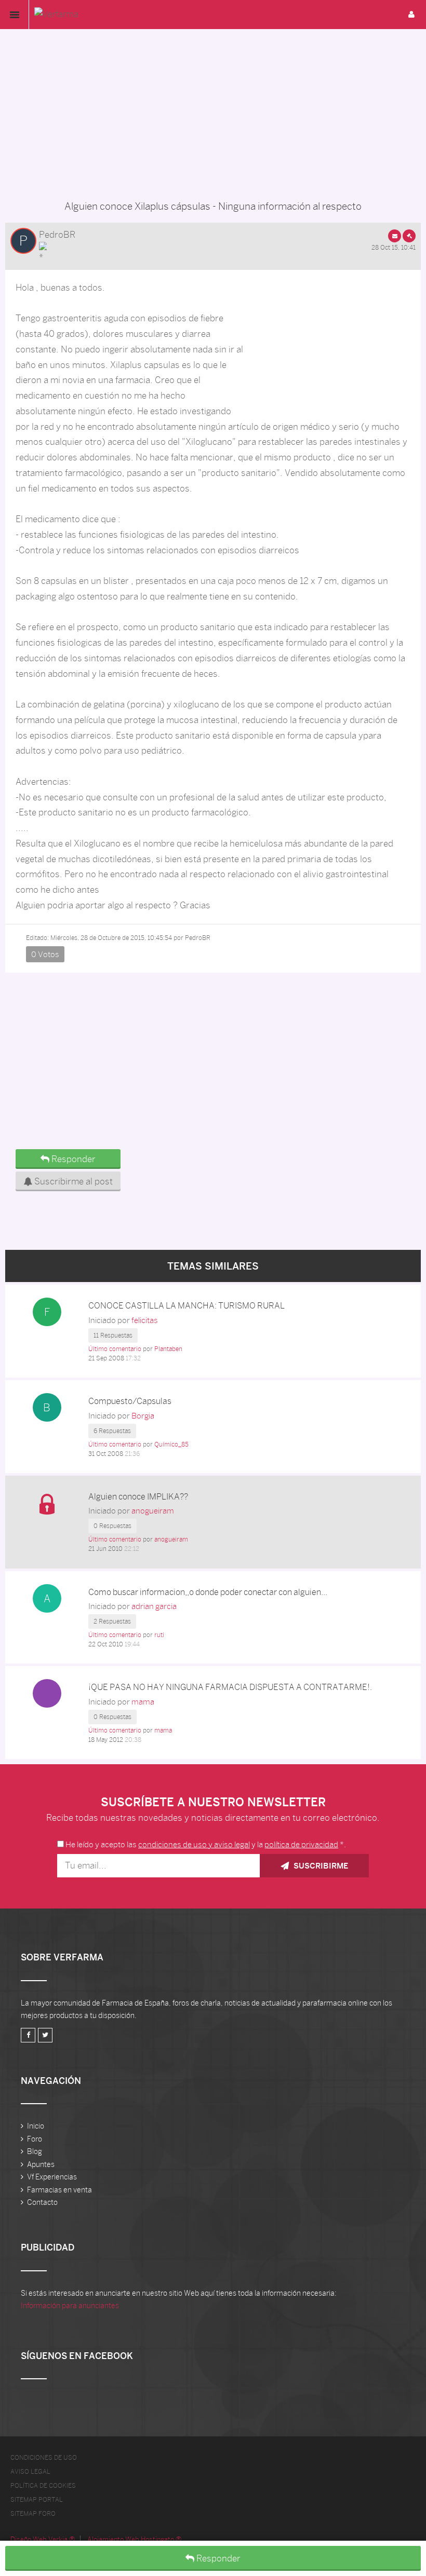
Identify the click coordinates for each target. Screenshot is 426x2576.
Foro (35, 2139)
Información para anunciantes (70, 2306)
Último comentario (115, 1349)
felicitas (145, 1320)
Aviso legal (30, 2472)
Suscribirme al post (72, 1181)
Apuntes (41, 2164)
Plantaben (168, 1349)
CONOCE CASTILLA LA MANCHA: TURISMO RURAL (187, 1306)
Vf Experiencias (52, 2177)
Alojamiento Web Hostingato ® (134, 2539)
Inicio (36, 2126)
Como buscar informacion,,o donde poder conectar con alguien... (208, 1592)
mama (143, 1702)
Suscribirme (320, 1866)
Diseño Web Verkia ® (43, 2539)
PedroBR (57, 235)
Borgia (143, 1416)
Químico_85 (171, 1444)
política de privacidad (301, 1844)
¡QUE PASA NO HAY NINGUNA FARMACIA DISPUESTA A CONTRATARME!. (230, 1687)
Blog (35, 2151)
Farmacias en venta (59, 2190)
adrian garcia (154, 1606)
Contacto (42, 2202)
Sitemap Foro (33, 2514)
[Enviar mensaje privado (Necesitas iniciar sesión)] (395, 236)
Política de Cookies (43, 2486)
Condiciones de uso (44, 2458)
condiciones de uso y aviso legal (194, 1844)
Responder (217, 2558)
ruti (159, 1635)
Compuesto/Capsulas (130, 1401)
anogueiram (153, 1511)
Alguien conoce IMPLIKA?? (138, 1497)
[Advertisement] (213, 112)
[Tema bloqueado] (47, 1503)
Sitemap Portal (37, 2500)
